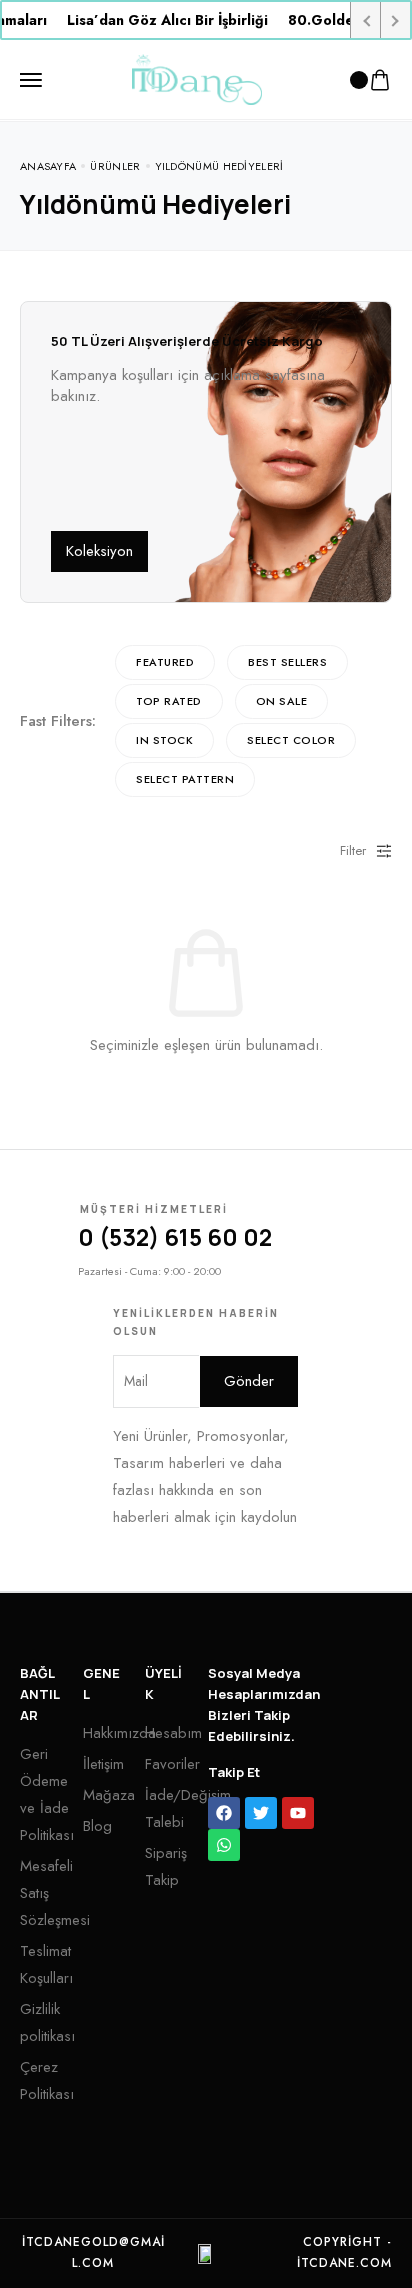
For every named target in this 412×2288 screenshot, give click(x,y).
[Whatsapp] (224, 1845)
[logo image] (197, 78)
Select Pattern (185, 779)
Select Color (291, 740)
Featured (165, 662)
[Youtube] (298, 1813)
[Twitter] (261, 1813)
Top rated (169, 701)
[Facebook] (224, 1813)
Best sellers (287, 662)
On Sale (282, 701)
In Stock (164, 740)
